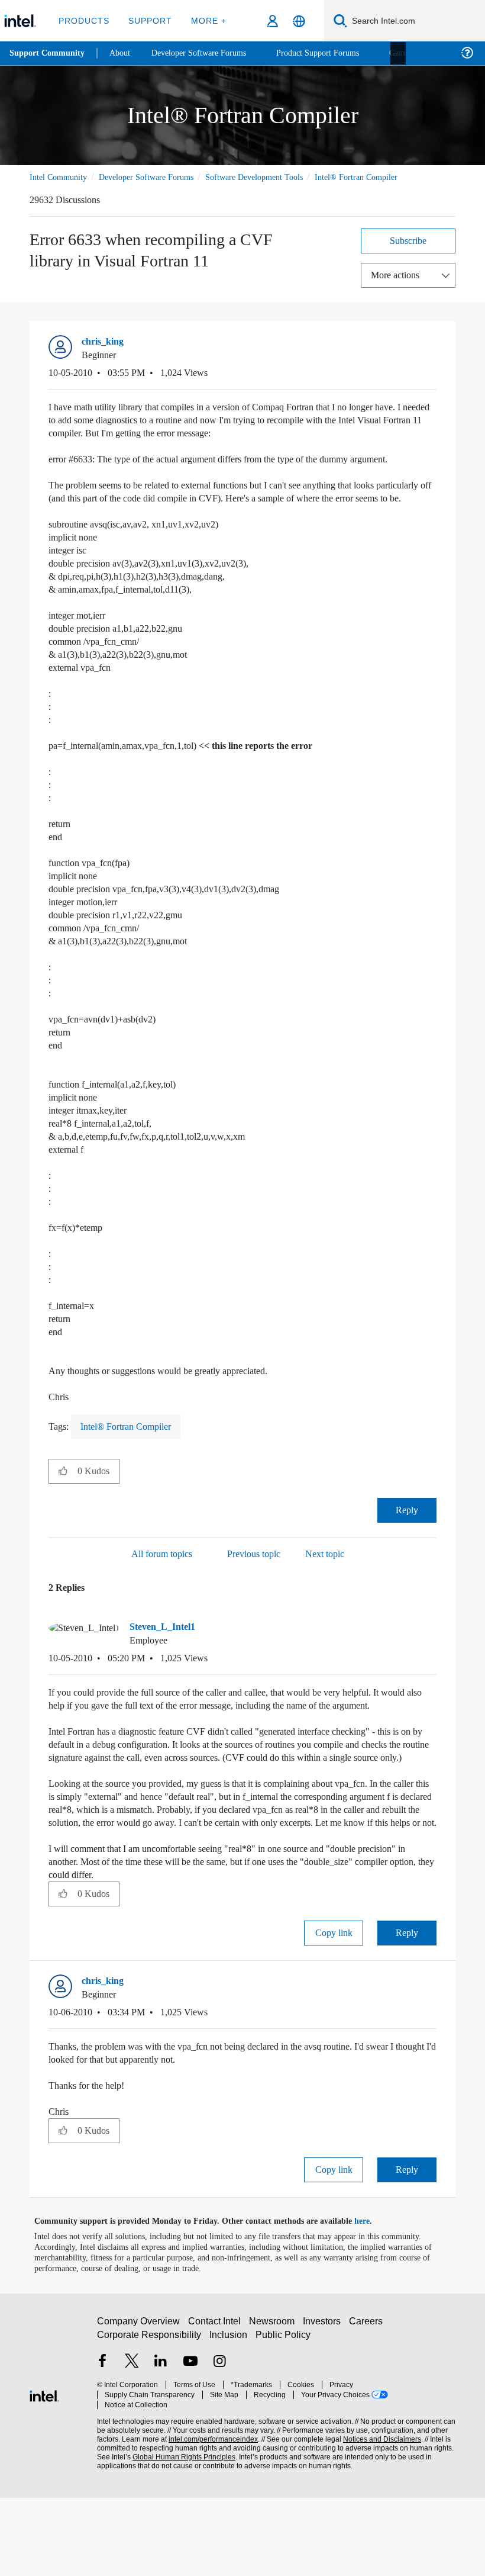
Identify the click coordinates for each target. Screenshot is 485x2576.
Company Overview (139, 2405)
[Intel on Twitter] (132, 2445)
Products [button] (84, 20)
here (372, 2300)
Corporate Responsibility (150, 2418)
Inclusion (229, 2418)
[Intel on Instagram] (219, 2445)
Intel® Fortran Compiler (72, 190)
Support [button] (148, 20)
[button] (432, 358)
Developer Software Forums (156, 177)
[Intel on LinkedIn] (161, 2445)
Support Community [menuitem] (48, 53)
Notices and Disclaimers (380, 2512)
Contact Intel (216, 2405)
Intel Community (60, 177)
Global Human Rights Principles (180, 2530)
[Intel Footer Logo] (44, 2473)
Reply (407, 1549)
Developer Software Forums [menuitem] (208, 53)
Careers (368, 2405)
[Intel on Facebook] (102, 2445)
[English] (299, 21)
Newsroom (274, 2405)
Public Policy (283, 2418)
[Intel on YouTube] (190, 2445)
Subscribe (408, 254)
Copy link (334, 2011)
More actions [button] (398, 288)
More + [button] (205, 20)
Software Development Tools (275, 177)
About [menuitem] (123, 53)
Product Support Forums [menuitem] (334, 53)
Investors (324, 2405)
